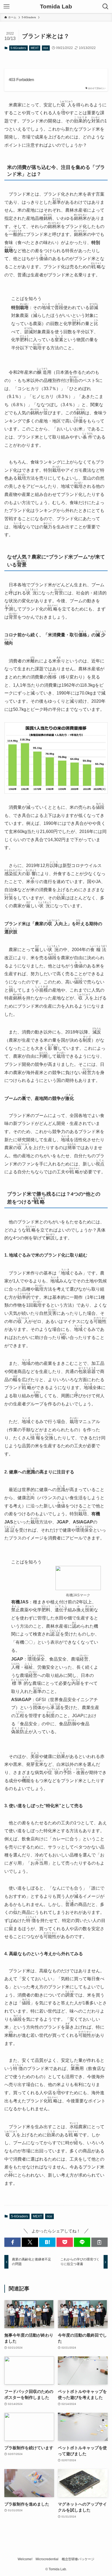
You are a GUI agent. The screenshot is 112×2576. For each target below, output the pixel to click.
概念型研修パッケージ (78, 2559)
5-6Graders (18, 48)
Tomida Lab (56, 7)
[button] (13, 2242)
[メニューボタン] (7, 7)
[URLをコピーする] (99, 2242)
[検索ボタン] (105, 7)
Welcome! (25, 2559)
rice (46, 48)
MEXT (35, 48)
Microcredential (47, 2559)
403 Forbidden (21, 80)
